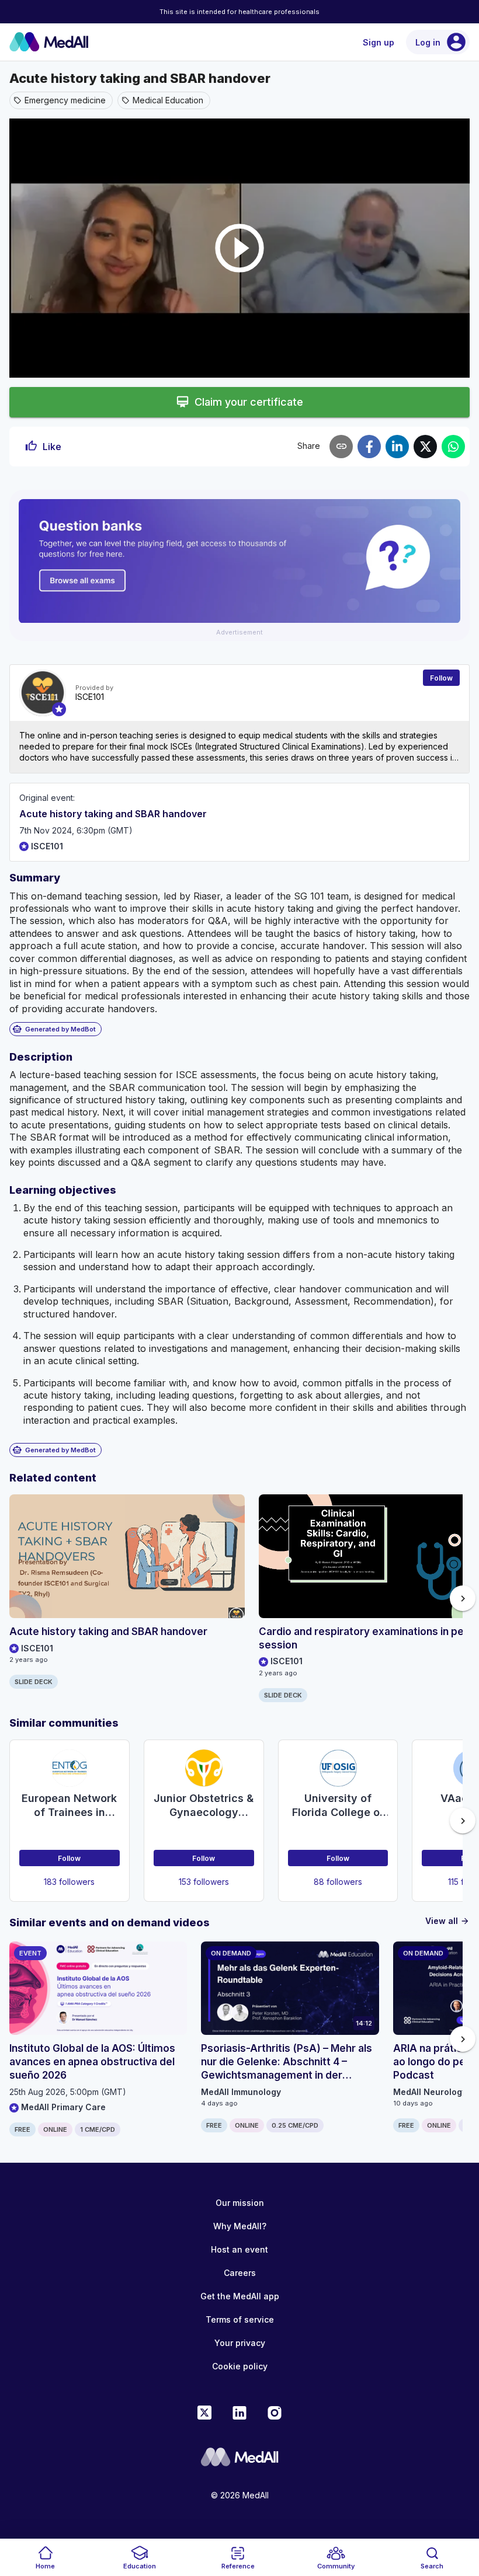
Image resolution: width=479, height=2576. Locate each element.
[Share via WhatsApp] (453, 447)
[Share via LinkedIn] (397, 447)
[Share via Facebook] (369, 447)
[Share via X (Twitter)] (425, 447)
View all (447, 1921)
